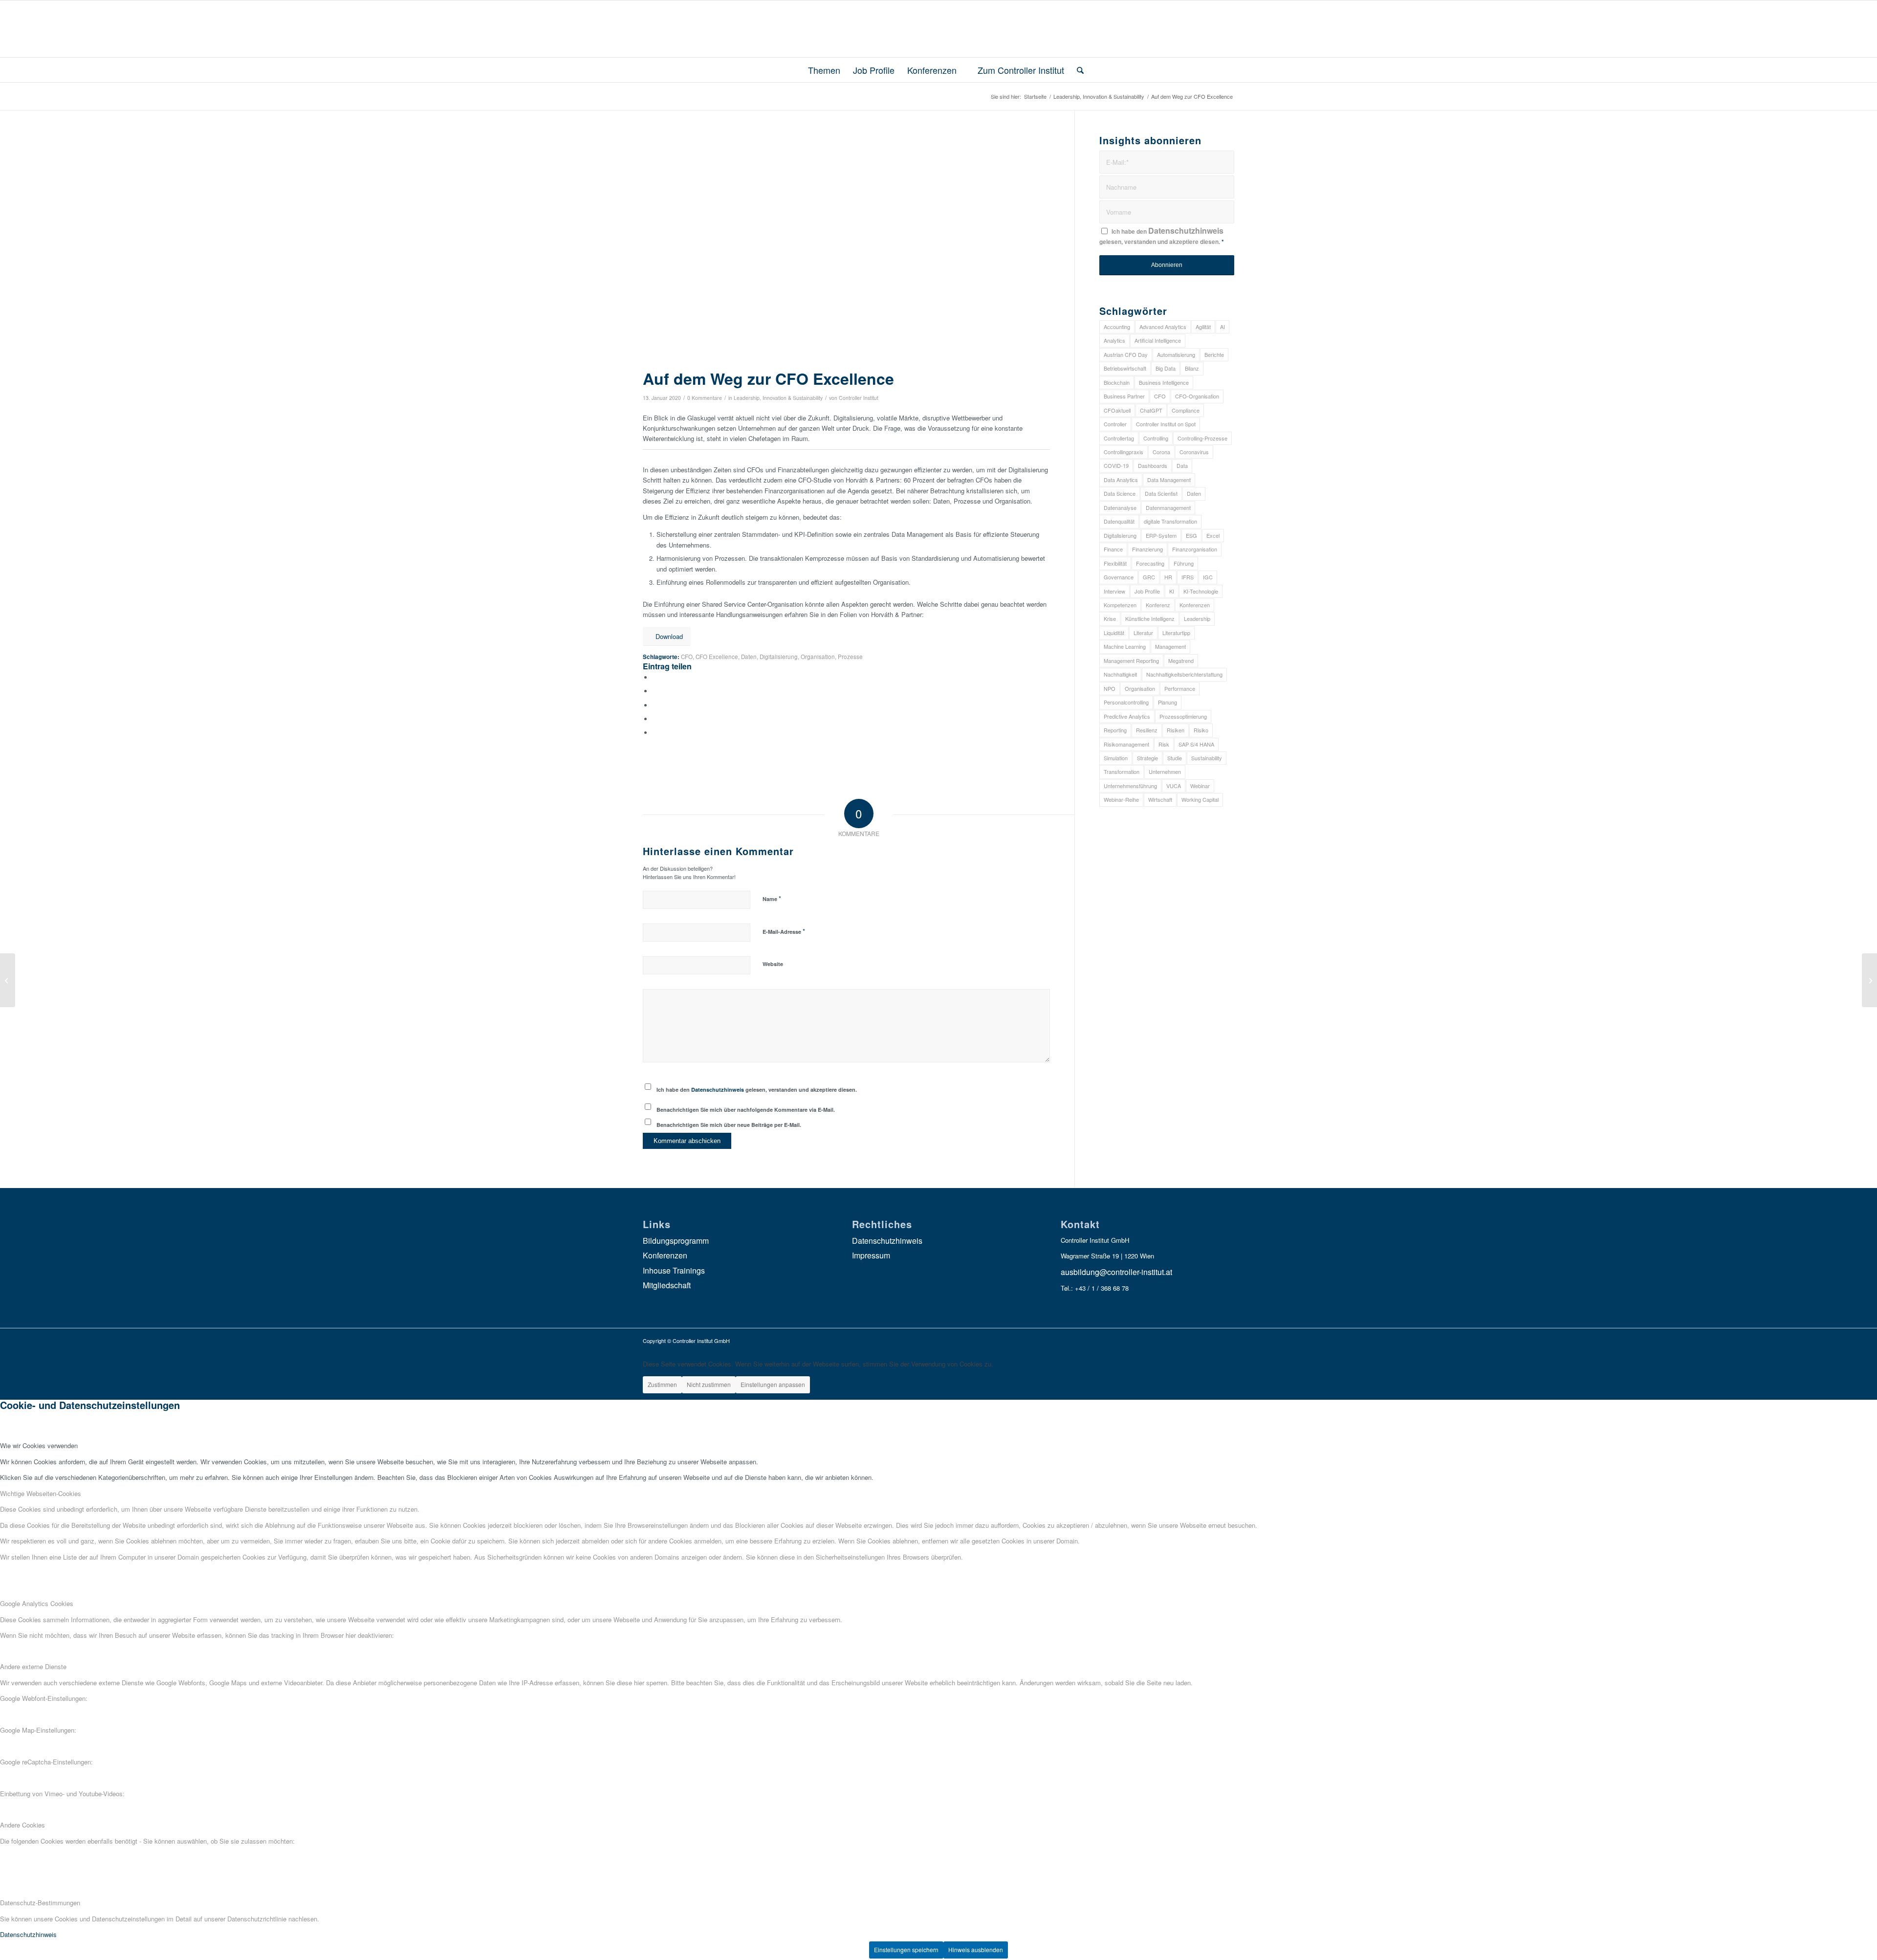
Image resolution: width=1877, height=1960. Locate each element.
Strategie (1147, 758)
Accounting (1117, 327)
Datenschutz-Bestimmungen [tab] (40, 1903)
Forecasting (1150, 563)
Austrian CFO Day (1126, 354)
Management (1170, 646)
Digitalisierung (779, 657)
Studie (1175, 758)
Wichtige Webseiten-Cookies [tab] (41, 1493)
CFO (687, 657)
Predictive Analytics (1127, 716)
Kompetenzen (1120, 605)
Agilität (1203, 327)
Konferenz (1158, 605)
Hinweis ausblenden (976, 1949)
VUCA (1174, 786)
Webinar (1200, 786)
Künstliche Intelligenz (1150, 618)
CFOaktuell (1117, 410)
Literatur (1143, 633)
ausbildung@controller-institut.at (1116, 1272)
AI (1222, 327)
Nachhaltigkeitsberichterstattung (1184, 674)
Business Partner (1124, 396)
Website (773, 964)
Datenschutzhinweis (718, 1090)
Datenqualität (1119, 521)
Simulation (1116, 758)
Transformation (1122, 771)
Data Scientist (1161, 493)
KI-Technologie (1201, 591)
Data (1182, 465)
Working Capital (1200, 799)
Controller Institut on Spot (1166, 424)
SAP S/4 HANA (1196, 744)
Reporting (1115, 730)
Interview (1114, 591)
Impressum (871, 1255)
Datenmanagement (1168, 507)
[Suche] (1077, 70)
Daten (749, 657)
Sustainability (1207, 758)
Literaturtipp (1176, 633)
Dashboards (1153, 465)
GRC (1149, 577)
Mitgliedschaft (667, 1285)
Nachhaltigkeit (1120, 674)
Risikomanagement (1126, 744)
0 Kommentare (705, 398)
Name (772, 898)
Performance (1180, 688)
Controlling (1156, 438)
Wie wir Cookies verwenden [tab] (39, 1445)
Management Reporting (1131, 661)
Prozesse (850, 657)
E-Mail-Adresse (784, 931)
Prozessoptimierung (1183, 716)
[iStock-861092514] (846, 249)
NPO (1110, 688)
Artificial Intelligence (1158, 340)
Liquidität (1114, 633)
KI (1172, 591)
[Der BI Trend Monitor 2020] (8, 980)
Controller (1115, 424)
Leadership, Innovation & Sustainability (778, 398)
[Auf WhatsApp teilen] (655, 705)
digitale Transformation (1170, 521)
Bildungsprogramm (676, 1241)
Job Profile (1147, 591)
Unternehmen (1165, 771)
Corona (1161, 452)
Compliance (1186, 410)
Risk (1164, 744)
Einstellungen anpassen (773, 1384)
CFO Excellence (717, 657)
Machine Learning (1125, 646)
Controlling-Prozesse (1202, 438)
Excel (1213, 535)
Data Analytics (1121, 480)
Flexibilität (1115, 563)
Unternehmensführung (1130, 786)
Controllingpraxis (1124, 452)
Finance (1113, 549)
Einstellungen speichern (906, 1949)
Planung (1168, 702)
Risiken (1176, 730)
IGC (1208, 577)
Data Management (1169, 480)
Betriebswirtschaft (1125, 368)
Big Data (1166, 368)
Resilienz (1147, 730)
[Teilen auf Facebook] (655, 677)
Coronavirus (1194, 452)
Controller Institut (859, 398)
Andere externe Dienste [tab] (33, 1666)
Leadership (1197, 618)
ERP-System (1161, 535)
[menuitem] (820, 70)
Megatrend (1181, 661)
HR (1168, 577)
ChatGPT (1151, 410)
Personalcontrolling (1126, 702)
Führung (1184, 563)
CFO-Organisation (1197, 396)
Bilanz (1192, 368)
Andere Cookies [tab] (22, 1825)
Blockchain (1117, 382)
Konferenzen (1195, 605)
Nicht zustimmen (709, 1384)
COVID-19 (1116, 465)
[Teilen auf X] (655, 691)
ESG (1191, 535)
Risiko (1201, 730)
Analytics (1114, 340)
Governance (1119, 577)
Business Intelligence (1164, 382)
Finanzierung (1147, 549)
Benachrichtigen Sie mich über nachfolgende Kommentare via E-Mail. (746, 1110)
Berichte (1214, 354)
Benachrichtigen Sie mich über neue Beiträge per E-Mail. (729, 1125)
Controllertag (1119, 438)
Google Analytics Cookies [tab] (37, 1603)
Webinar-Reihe (1121, 799)
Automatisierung (1176, 354)
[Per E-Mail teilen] (655, 733)
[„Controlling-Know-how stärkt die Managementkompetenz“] (1869, 980)
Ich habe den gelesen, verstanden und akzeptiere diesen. (757, 1090)
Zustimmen (662, 1384)
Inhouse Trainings (674, 1270)
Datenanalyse (1120, 507)
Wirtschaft (1160, 799)
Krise (1110, 618)
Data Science (1120, 493)
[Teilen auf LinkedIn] (655, 719)
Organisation (818, 657)
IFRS (1188, 577)
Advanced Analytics (1163, 327)
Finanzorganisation (1195, 549)
